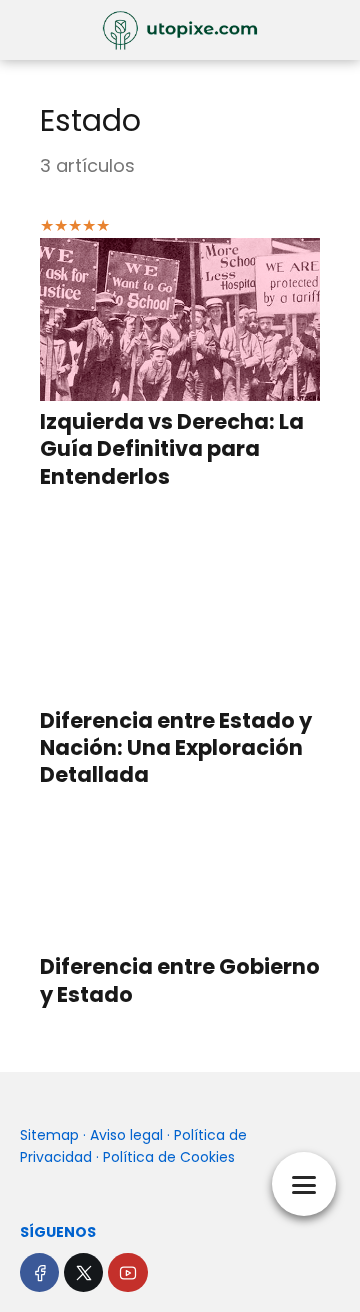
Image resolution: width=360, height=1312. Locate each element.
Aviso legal (126, 1135)
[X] (83, 1272)
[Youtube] (127, 1272)
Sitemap (49, 1135)
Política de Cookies (169, 1157)
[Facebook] (39, 1272)
